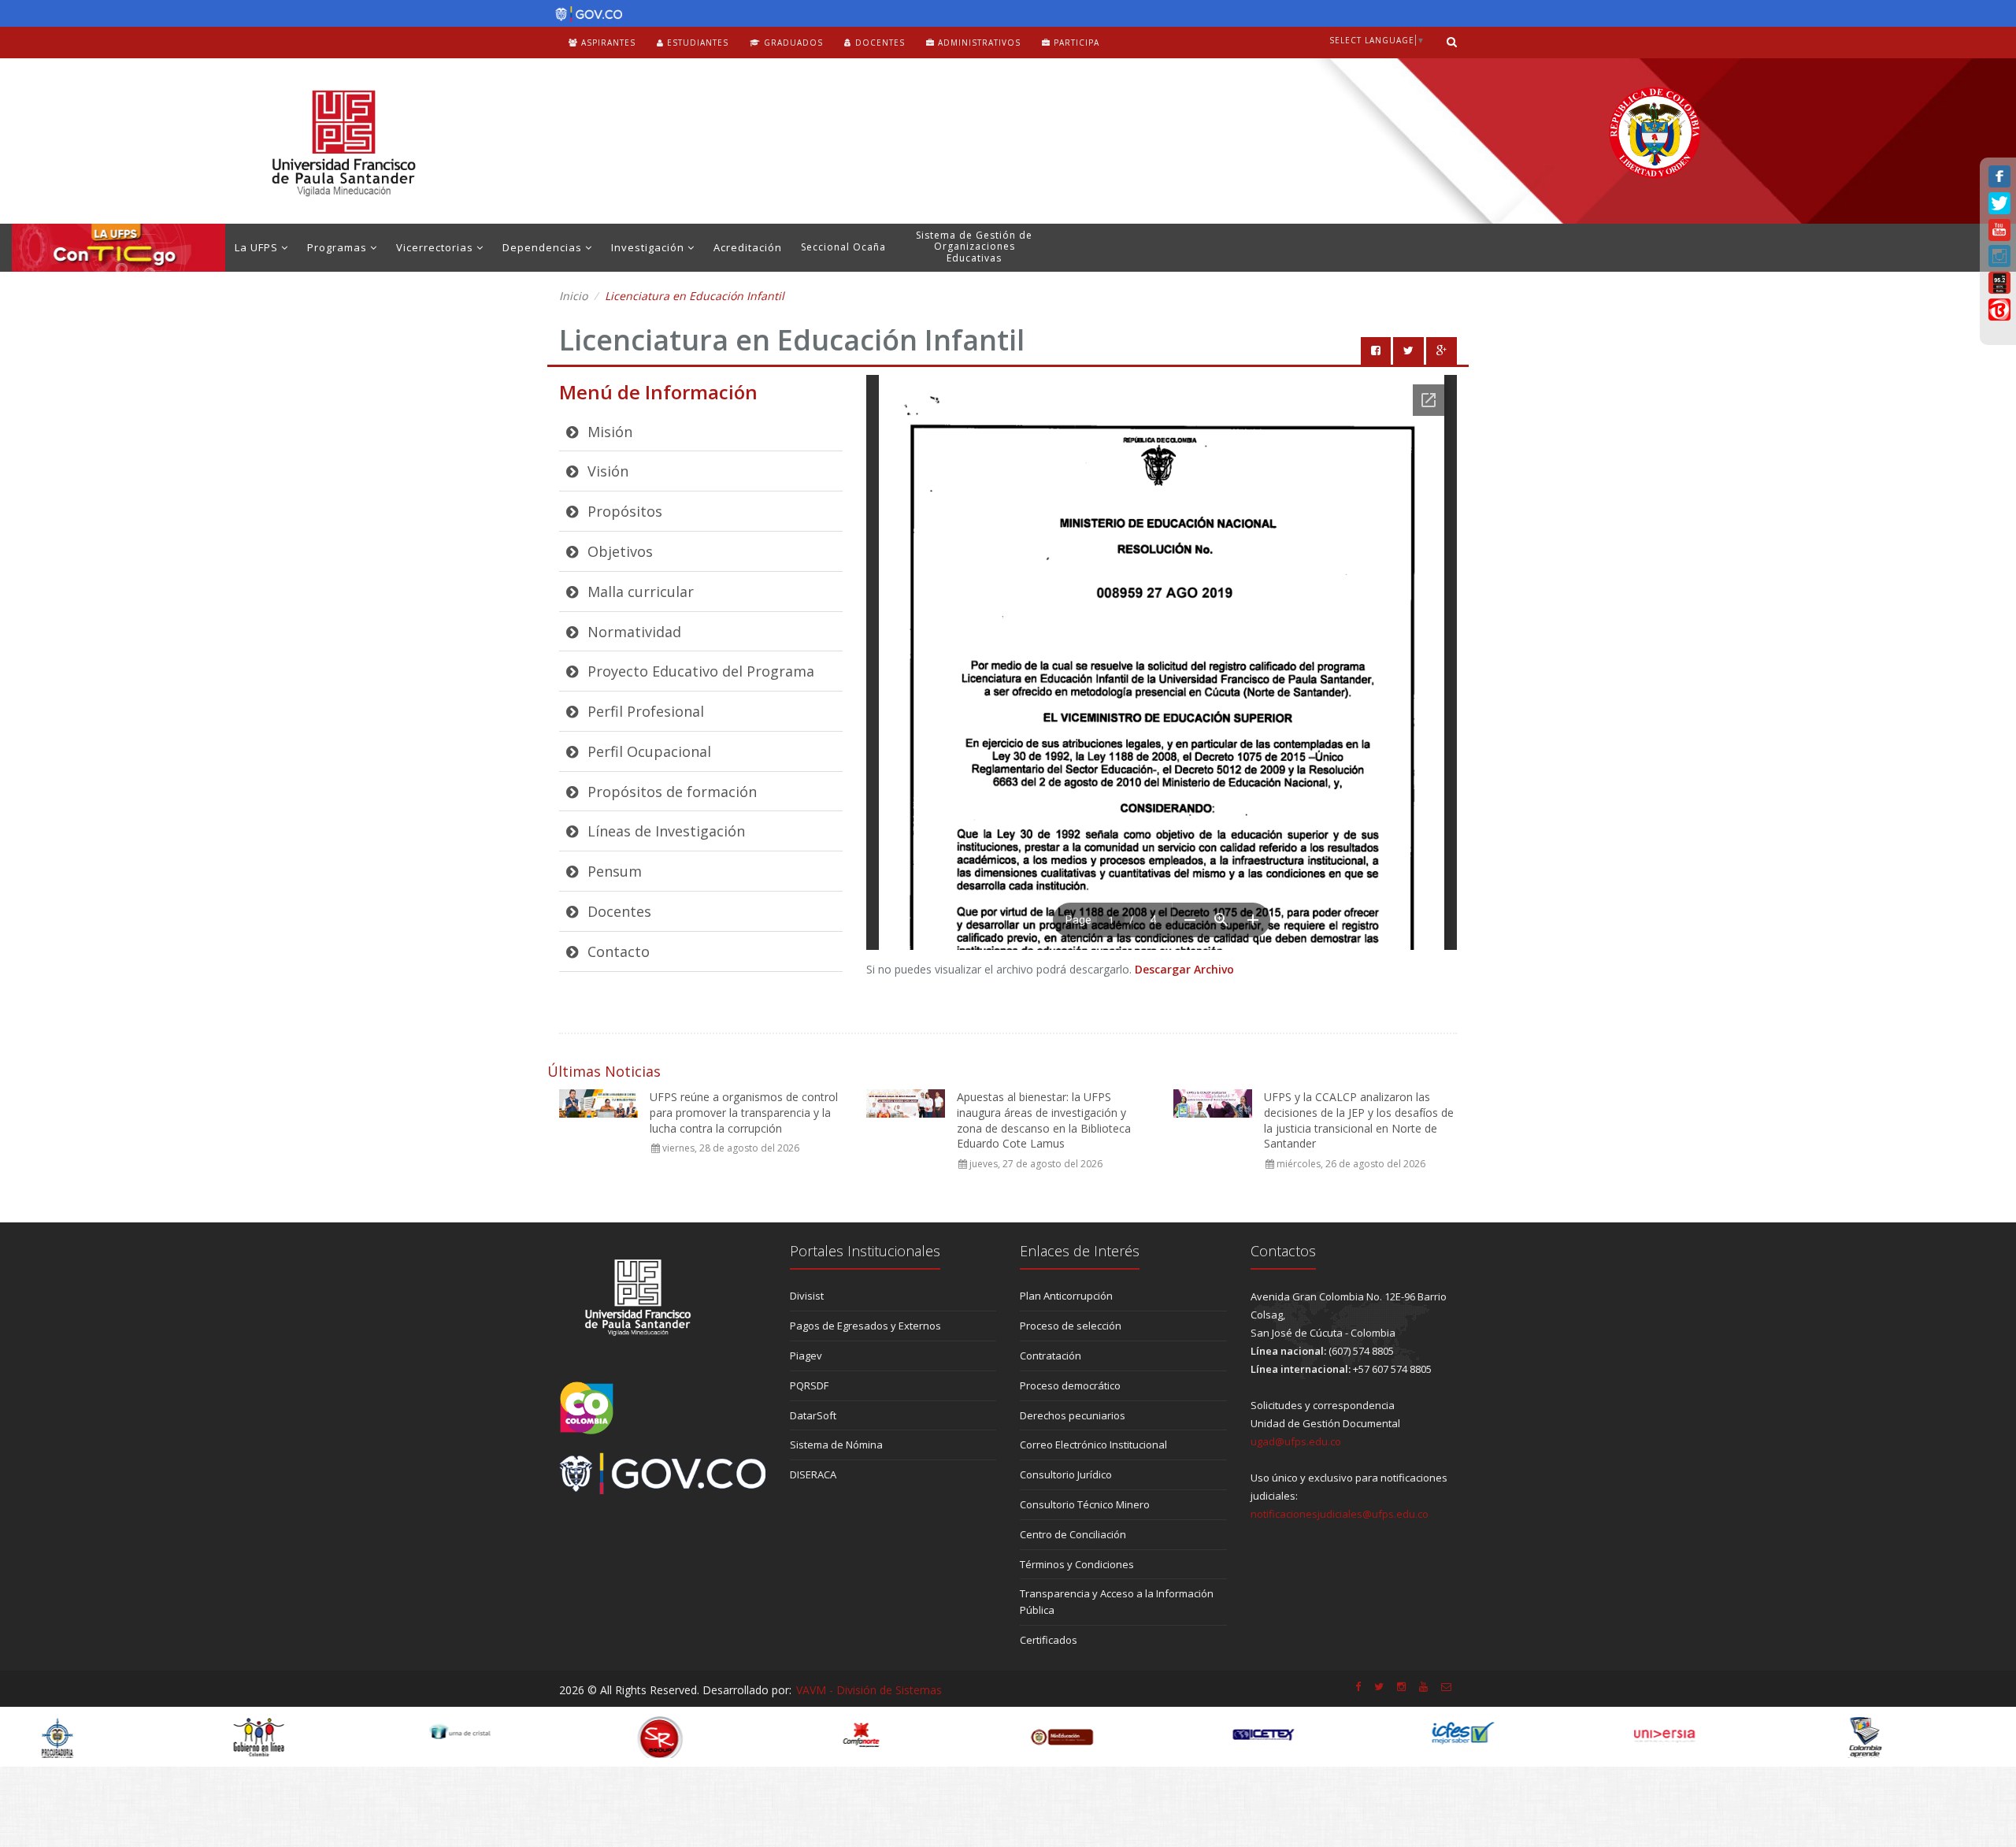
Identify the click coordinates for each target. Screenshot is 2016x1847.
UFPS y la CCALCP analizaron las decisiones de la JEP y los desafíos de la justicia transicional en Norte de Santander (1359, 1120)
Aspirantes (607, 43)
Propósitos (623, 511)
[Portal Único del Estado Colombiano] (585, 14)
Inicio (573, 296)
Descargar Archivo (1184, 969)
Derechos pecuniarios (1073, 1415)
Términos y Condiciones (1077, 1564)
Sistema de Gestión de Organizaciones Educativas (974, 247)
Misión (608, 432)
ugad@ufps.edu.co (1296, 1441)
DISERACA (813, 1474)
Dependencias (544, 247)
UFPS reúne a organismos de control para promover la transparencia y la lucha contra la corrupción (744, 1112)
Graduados (792, 43)
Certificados (1049, 1640)
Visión (606, 471)
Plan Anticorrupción (1066, 1296)
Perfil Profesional (644, 711)
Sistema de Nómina (836, 1445)
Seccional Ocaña (843, 247)
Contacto (617, 951)
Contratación (1051, 1356)
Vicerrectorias (436, 247)
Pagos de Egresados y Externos (865, 1326)
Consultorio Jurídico (1066, 1474)
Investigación (649, 247)
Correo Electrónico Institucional (1093, 1445)
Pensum (613, 871)
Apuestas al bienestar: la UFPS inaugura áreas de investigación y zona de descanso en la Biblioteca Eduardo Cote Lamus (1044, 1120)
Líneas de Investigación (664, 831)
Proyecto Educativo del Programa (699, 671)
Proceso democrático (1070, 1385)
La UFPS (258, 247)
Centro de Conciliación (1073, 1534)
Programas (339, 247)
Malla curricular (639, 592)
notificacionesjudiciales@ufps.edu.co (1340, 1514)
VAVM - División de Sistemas (869, 1690)
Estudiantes (696, 43)
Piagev (806, 1356)
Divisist (807, 1296)
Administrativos (978, 43)
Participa (1075, 43)
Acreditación (748, 247)
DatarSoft (813, 1415)
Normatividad (632, 632)
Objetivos (618, 551)
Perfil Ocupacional (647, 751)
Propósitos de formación (670, 792)
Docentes (878, 43)
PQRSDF (809, 1385)
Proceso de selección (1071, 1326)
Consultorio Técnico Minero (1085, 1504)
